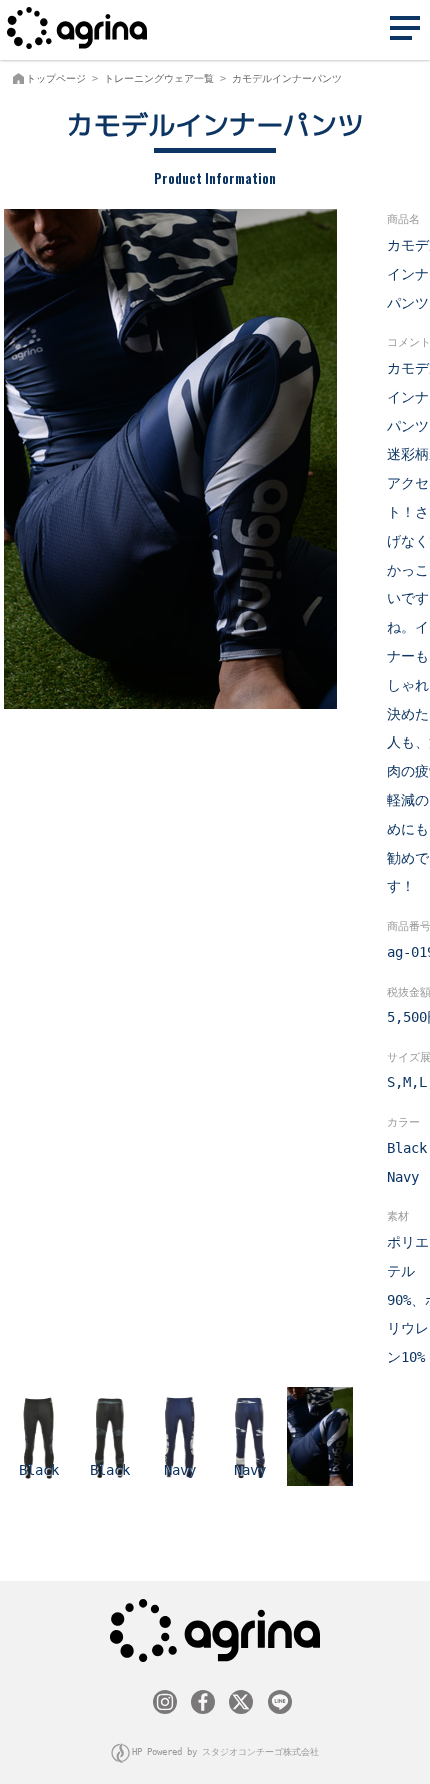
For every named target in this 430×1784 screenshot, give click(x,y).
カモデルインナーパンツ (287, 78)
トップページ (56, 78)
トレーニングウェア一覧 (159, 78)
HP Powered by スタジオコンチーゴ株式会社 (225, 1752)
